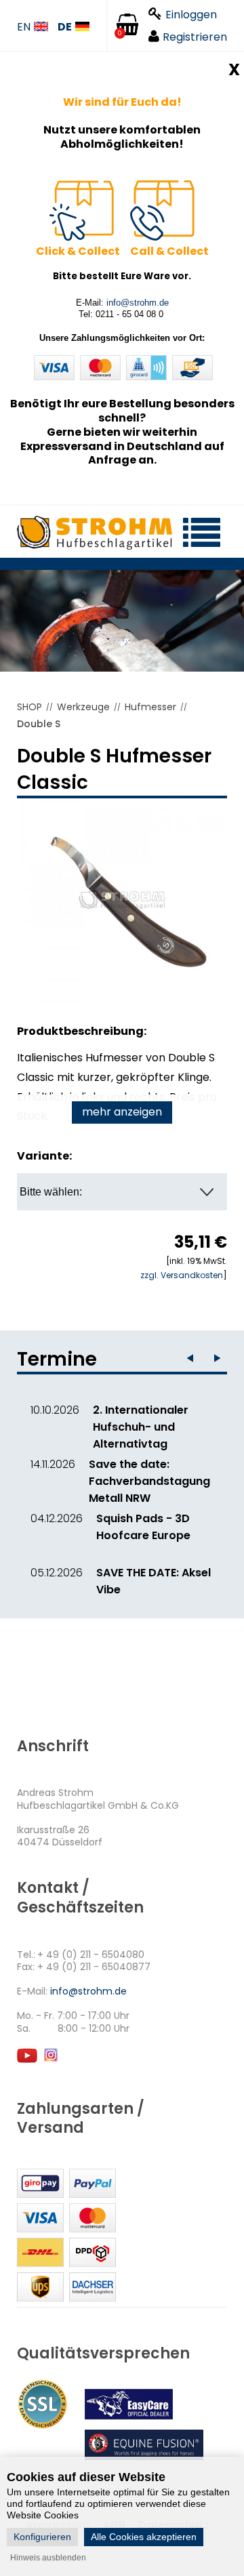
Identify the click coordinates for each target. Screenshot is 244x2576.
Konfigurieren (42, 2537)
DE (65, 27)
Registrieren (195, 37)
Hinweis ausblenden (48, 2558)
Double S (39, 724)
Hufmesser (150, 707)
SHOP (29, 707)
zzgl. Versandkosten (182, 1275)
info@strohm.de (138, 303)
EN (24, 27)
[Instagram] (50, 2061)
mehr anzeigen (122, 1112)
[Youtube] (27, 2061)
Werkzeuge (83, 707)
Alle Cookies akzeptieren (144, 2537)
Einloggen (191, 15)
